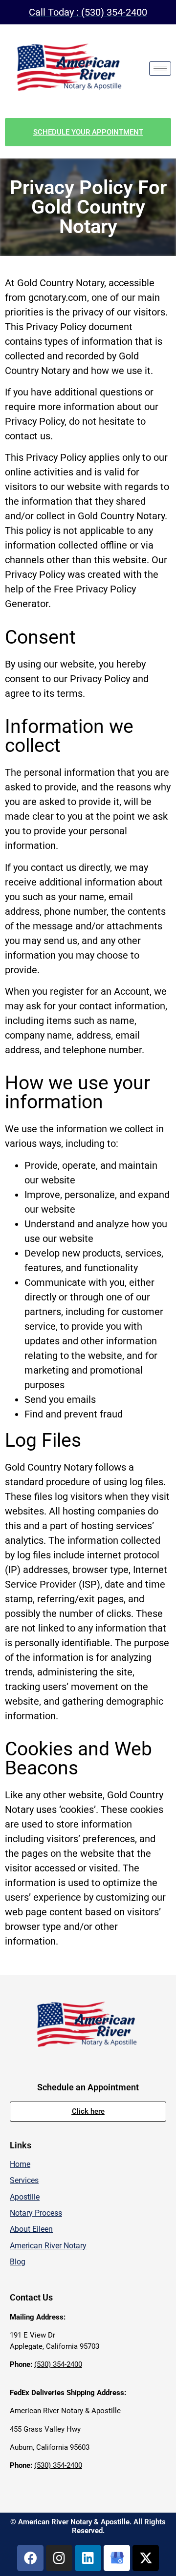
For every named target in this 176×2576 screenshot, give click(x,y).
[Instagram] (59, 2558)
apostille (25, 2197)
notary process (36, 2213)
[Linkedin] (88, 2558)
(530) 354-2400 (58, 2364)
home (20, 2164)
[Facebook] (30, 2558)
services (24, 2180)
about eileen (31, 2229)
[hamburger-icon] (160, 69)
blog (18, 2262)
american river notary (48, 2246)
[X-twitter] (146, 2558)
